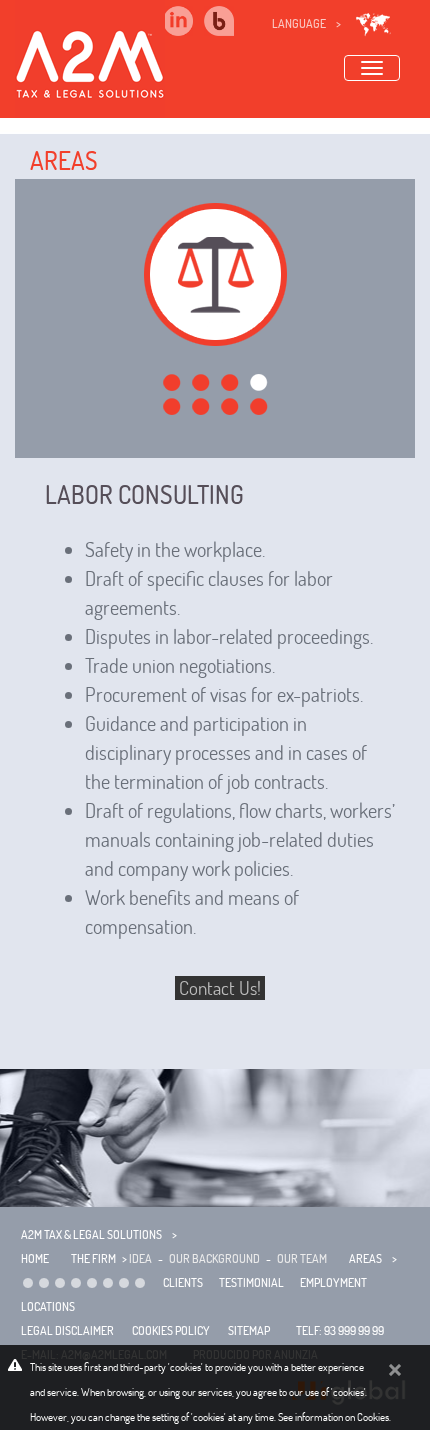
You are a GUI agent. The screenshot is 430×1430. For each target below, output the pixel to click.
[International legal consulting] (28, 1282)
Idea (140, 1258)
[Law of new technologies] (92, 1282)
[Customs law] (140, 1282)
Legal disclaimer (67, 1330)
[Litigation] (124, 1282)
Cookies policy (171, 1330)
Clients (183, 1282)
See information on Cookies (333, 1417)
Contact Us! (220, 988)
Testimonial (251, 1282)
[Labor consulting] (76, 1282)
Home (35, 1258)
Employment (333, 1282)
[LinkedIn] (178, 21)
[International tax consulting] (44, 1282)
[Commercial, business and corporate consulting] (60, 1282)
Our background (214, 1258)
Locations (48, 1306)
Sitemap (249, 1330)
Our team (302, 1258)
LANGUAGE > (306, 23)
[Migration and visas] (108, 1282)
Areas (64, 160)
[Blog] (231, 21)
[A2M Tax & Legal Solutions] (90, 55)
